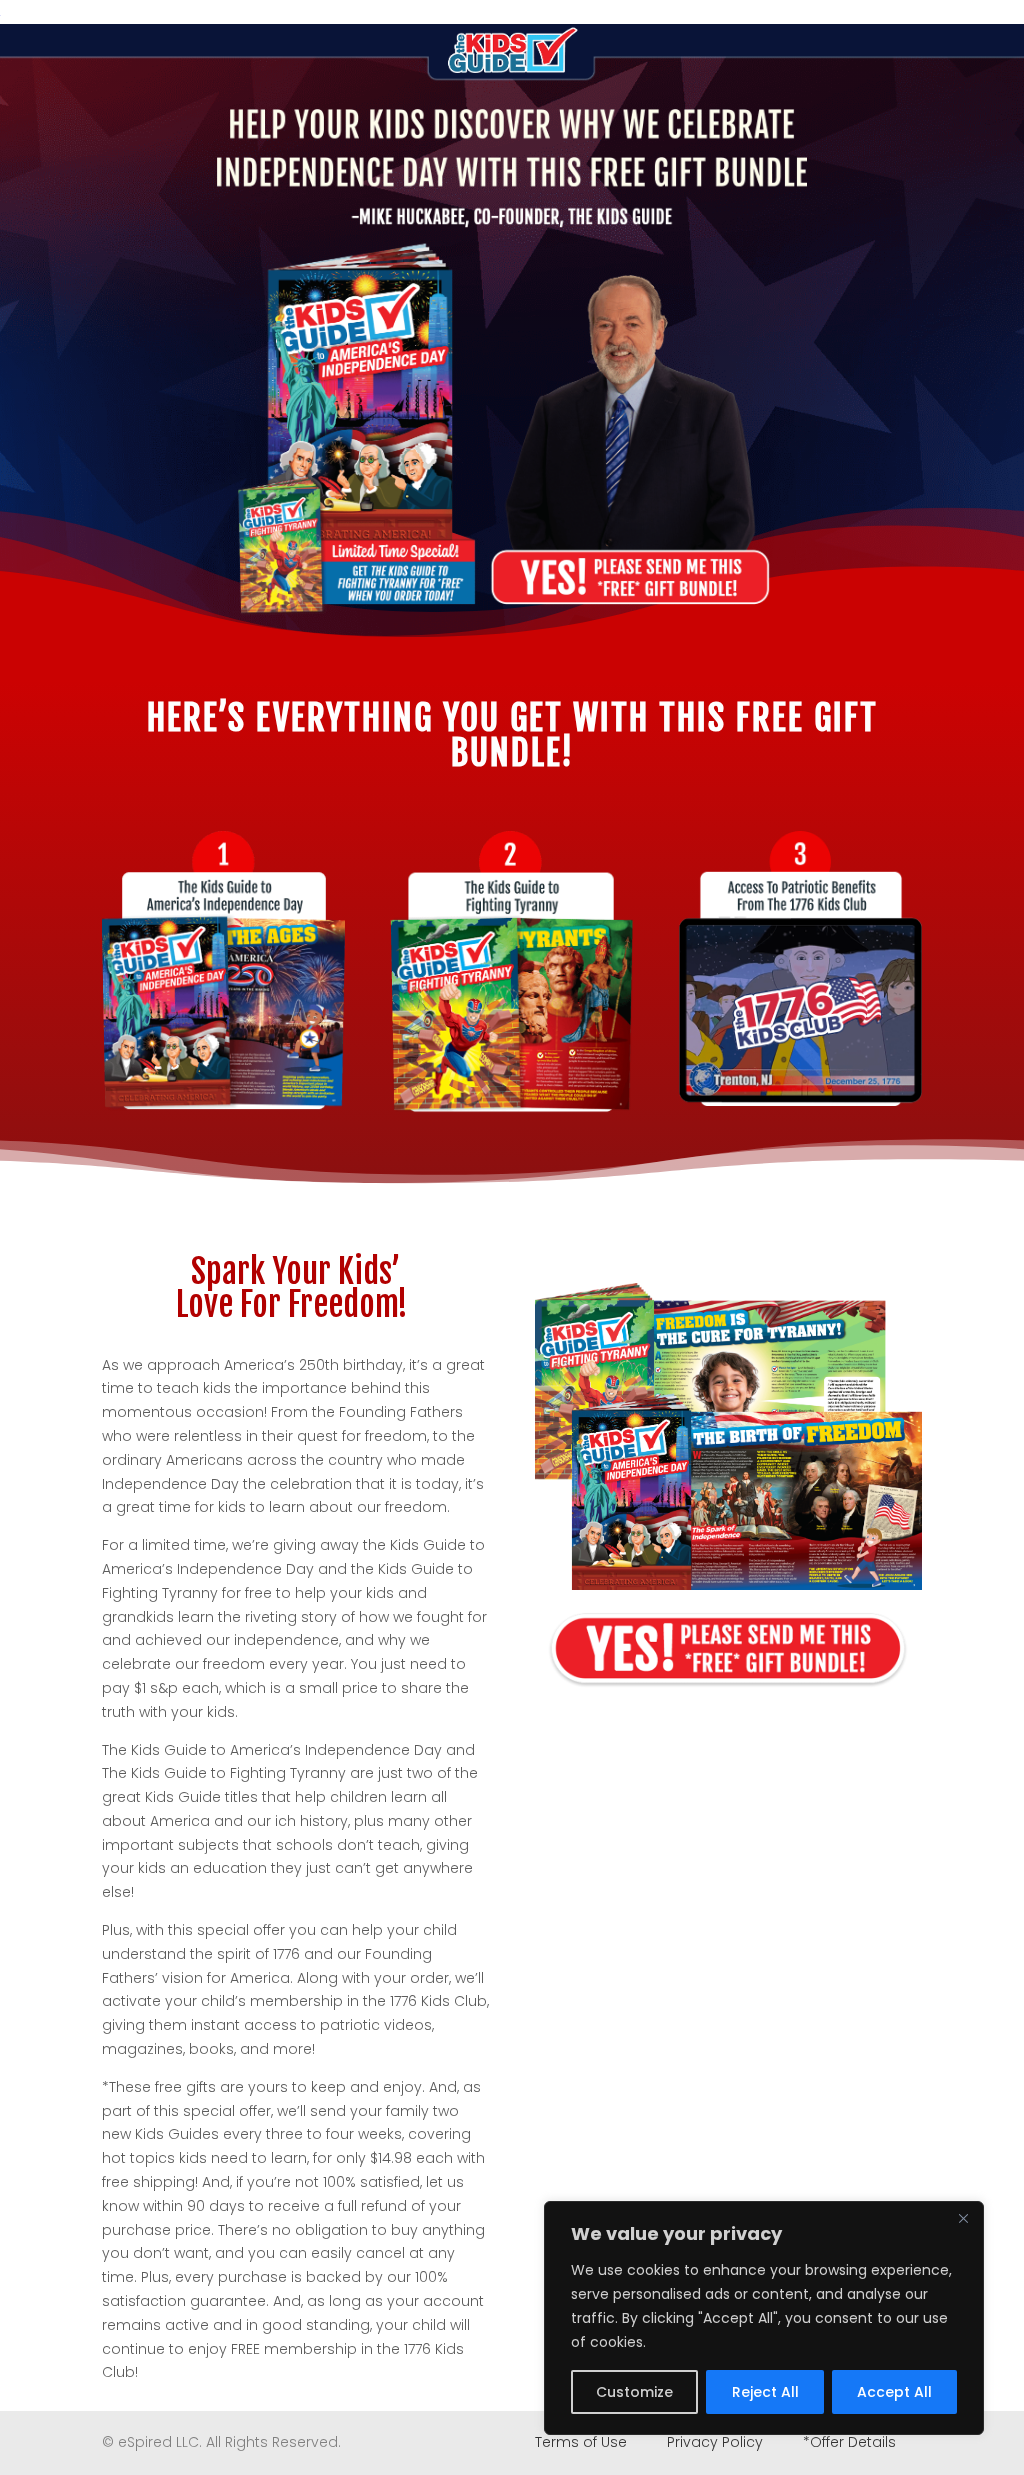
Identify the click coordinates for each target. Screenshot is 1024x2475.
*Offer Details (849, 2442)
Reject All (765, 2392)
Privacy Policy (715, 2442)
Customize (634, 2392)
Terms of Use (583, 2442)
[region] (764, 2318)
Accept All (894, 2392)
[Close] (963, 2218)
